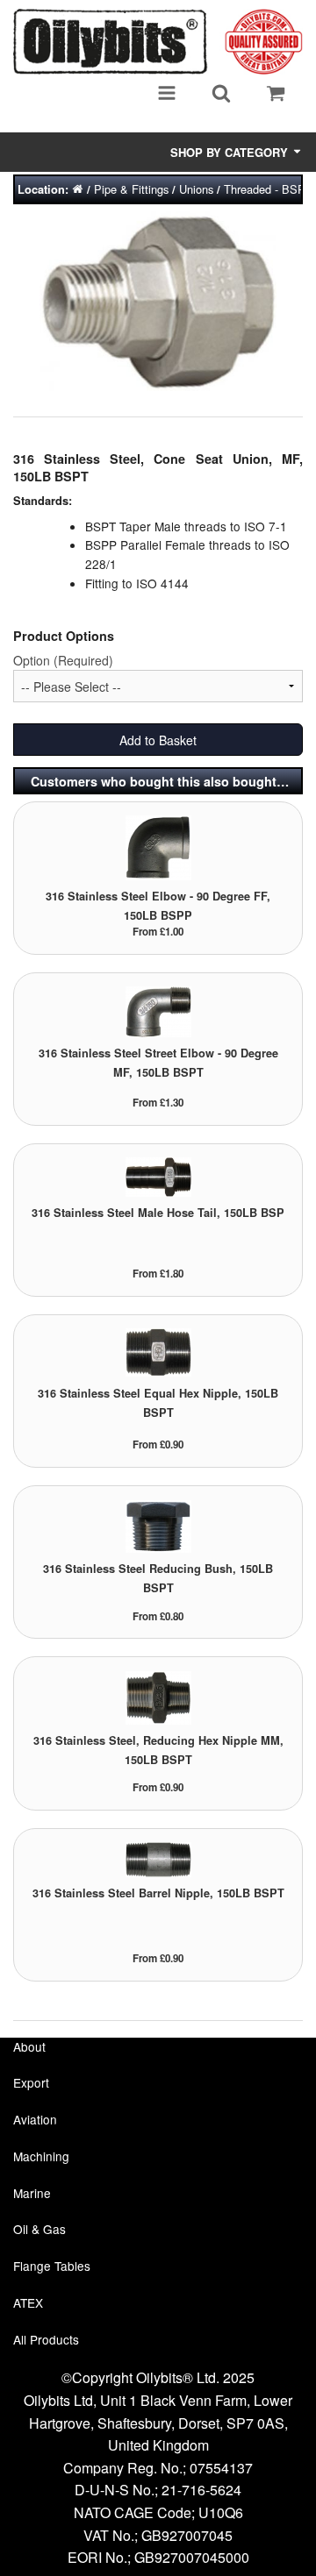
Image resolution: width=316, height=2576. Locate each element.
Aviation (35, 2119)
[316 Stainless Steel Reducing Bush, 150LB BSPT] (158, 1524)
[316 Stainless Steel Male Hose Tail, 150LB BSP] (158, 1175)
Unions (196, 189)
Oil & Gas (39, 2229)
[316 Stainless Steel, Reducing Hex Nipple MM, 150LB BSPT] (158, 1696)
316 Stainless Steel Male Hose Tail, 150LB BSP (158, 1213)
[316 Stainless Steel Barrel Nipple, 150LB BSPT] (158, 1857)
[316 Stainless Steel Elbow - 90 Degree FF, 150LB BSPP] (158, 847)
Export (31, 2082)
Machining (41, 2156)
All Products (46, 2339)
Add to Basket (158, 740)
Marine (32, 2193)
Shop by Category (231, 152)
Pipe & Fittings (131, 189)
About (29, 2046)
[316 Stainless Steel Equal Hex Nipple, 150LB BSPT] (158, 1352)
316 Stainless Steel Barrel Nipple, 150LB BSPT (158, 1893)
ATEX (28, 2302)
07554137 (221, 2468)
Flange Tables (52, 2266)
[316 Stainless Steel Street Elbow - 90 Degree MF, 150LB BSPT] (158, 1010)
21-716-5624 (201, 2490)
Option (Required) (63, 660)
